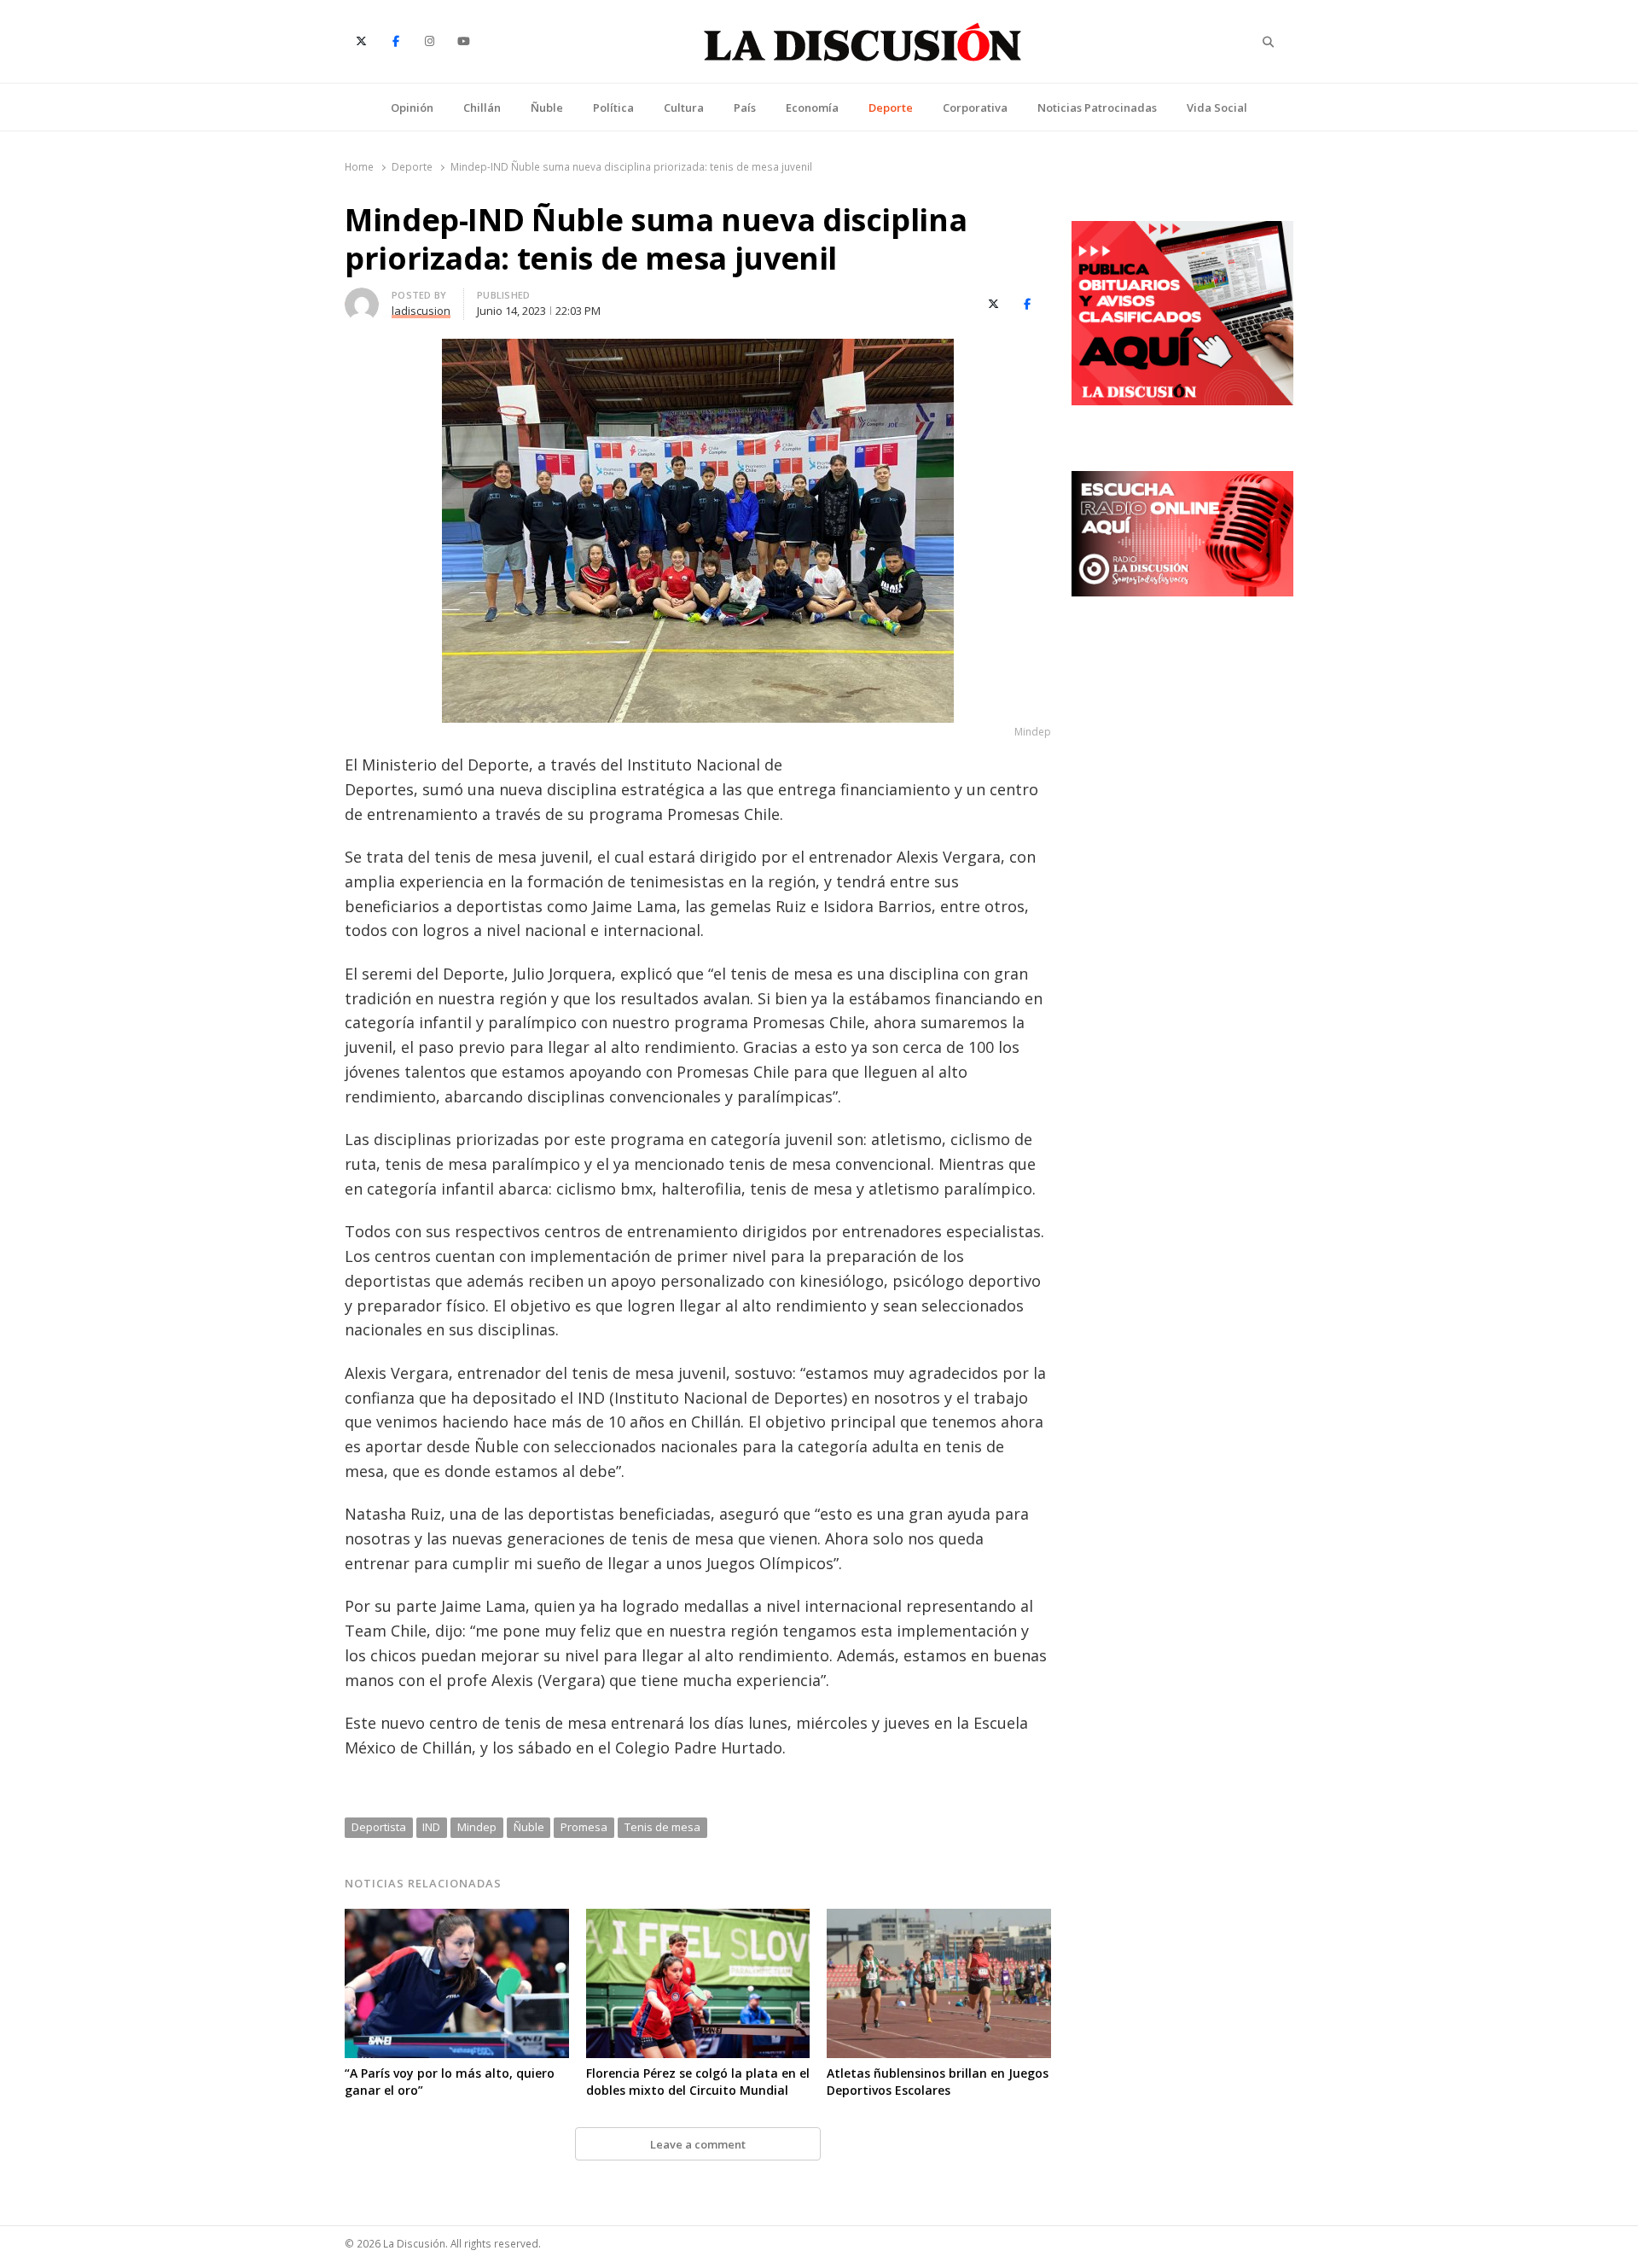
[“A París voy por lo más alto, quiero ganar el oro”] (457, 1919)
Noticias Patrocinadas (1097, 108)
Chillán (482, 108)
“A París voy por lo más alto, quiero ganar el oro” (450, 2082)
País (745, 108)
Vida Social (1217, 108)
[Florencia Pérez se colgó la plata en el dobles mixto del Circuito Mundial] (698, 1919)
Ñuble (547, 108)
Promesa (584, 1827)
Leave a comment (698, 2144)
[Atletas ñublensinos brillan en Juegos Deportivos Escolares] (939, 1919)
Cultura (684, 108)
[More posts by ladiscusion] (362, 298)
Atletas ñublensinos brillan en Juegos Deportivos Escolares (938, 2082)
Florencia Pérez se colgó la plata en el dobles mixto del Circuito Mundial (698, 2082)
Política (613, 108)
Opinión (412, 108)
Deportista (379, 1827)
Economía (812, 108)
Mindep (477, 1827)
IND (431, 1827)
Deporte (891, 108)
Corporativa (975, 108)
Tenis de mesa (662, 1827)
